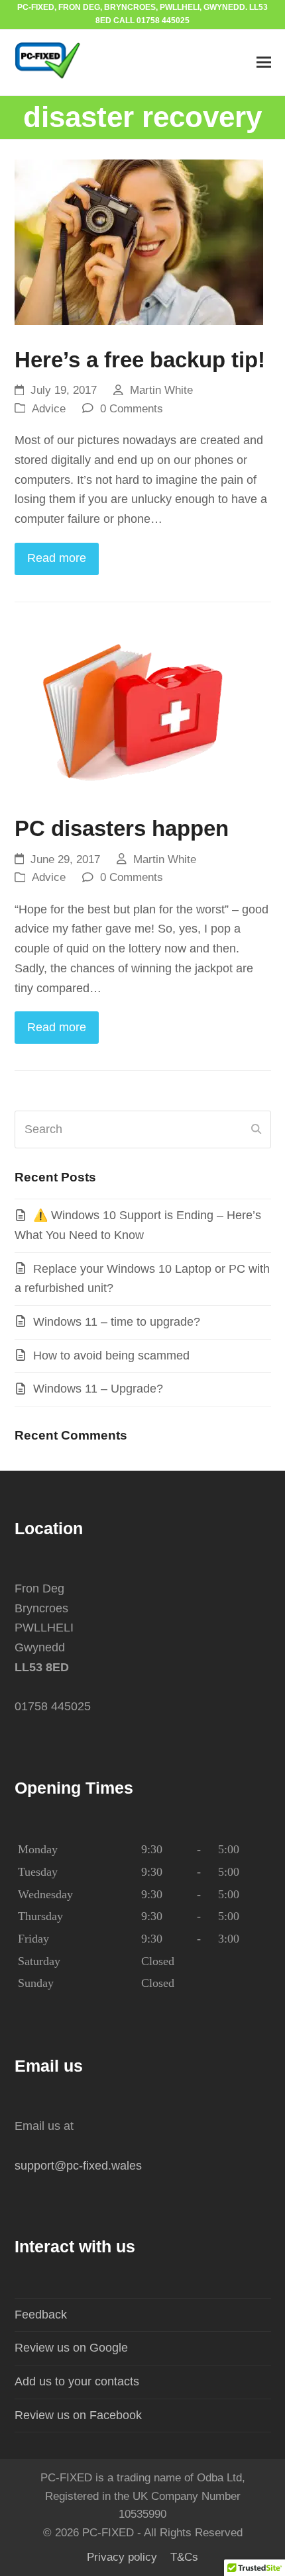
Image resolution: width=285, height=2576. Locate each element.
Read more (57, 558)
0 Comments (132, 409)
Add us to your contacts (77, 2381)
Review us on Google (71, 2348)
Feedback (41, 2315)
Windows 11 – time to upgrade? (117, 1322)
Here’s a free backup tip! (140, 360)
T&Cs (184, 2557)
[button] (264, 63)
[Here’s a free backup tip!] (139, 245)
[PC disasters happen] (131, 713)
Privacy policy (122, 2557)
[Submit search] (256, 1129)
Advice (49, 409)
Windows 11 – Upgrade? (98, 1389)
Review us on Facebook (78, 2415)
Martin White (161, 390)
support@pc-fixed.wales (78, 2166)
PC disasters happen (122, 828)
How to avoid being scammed (111, 1356)
